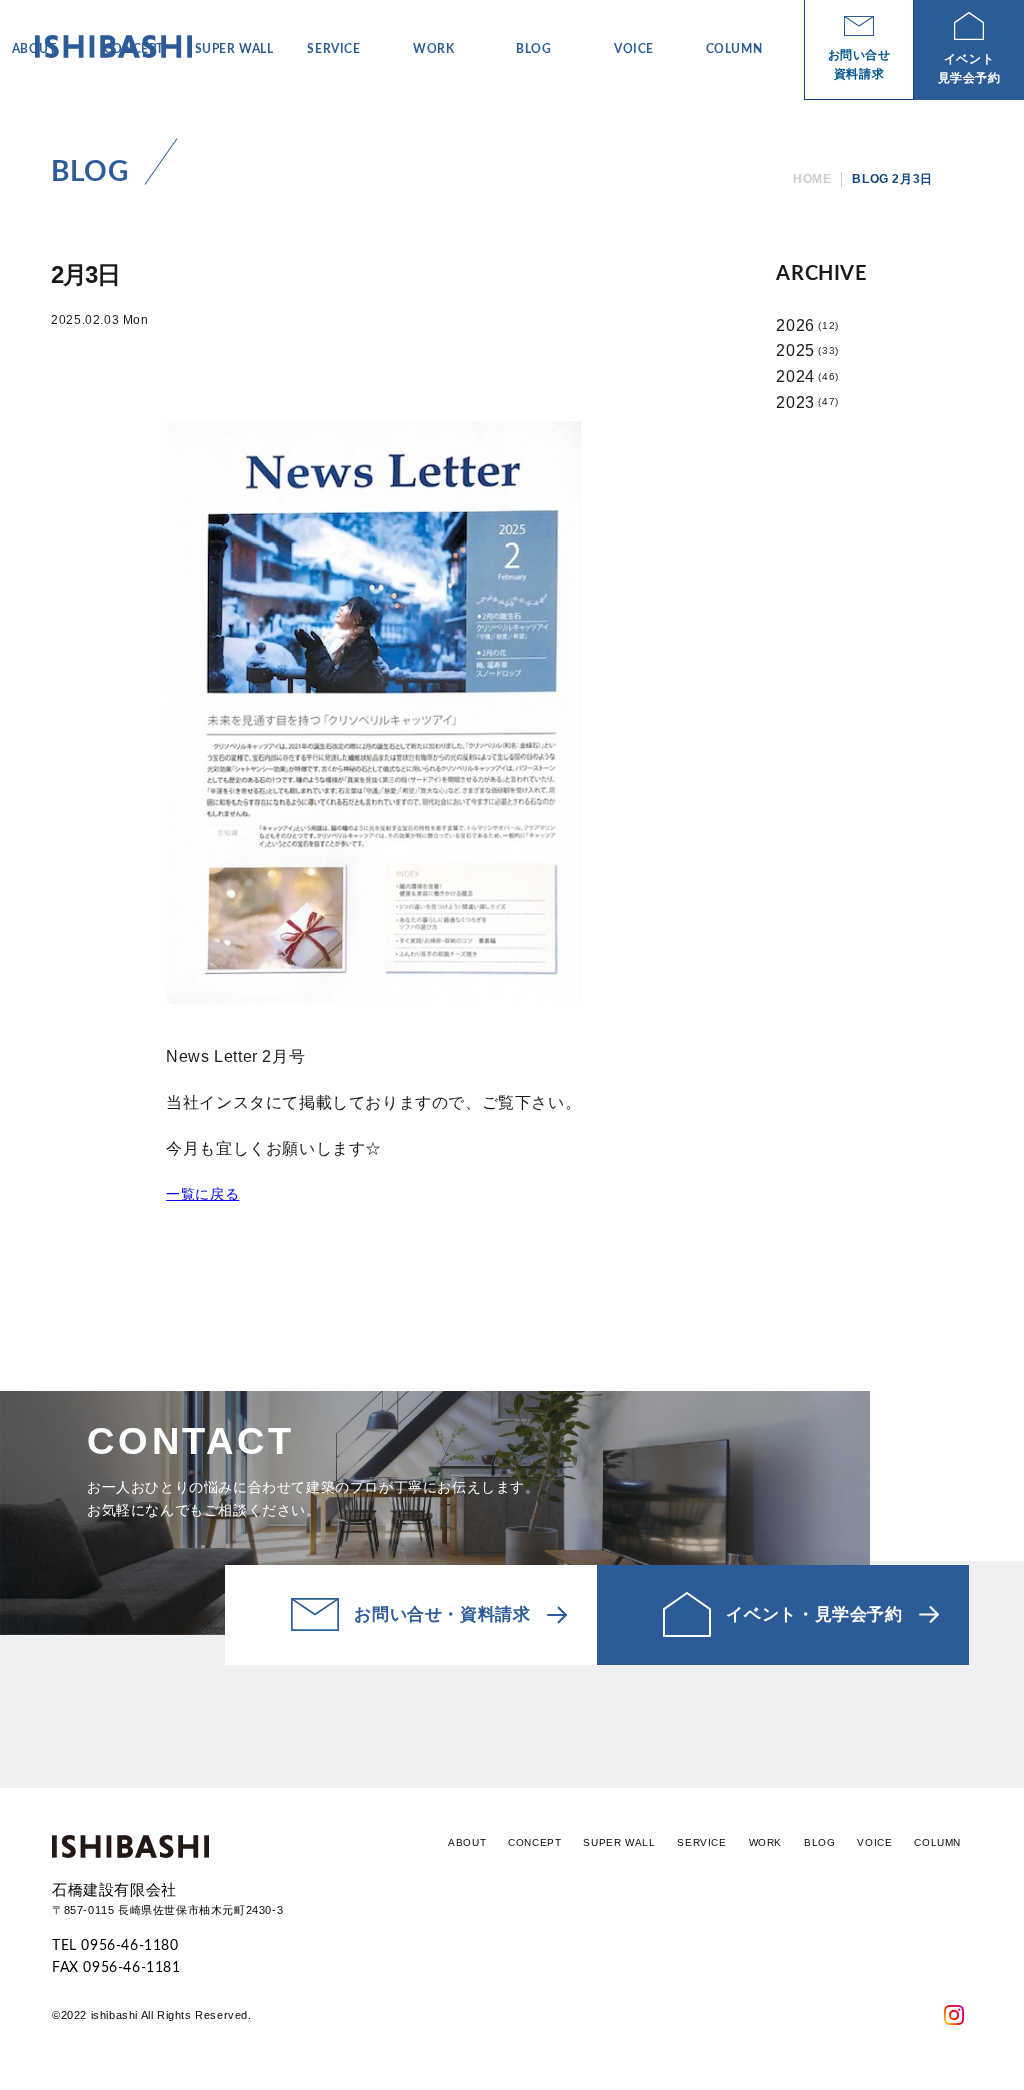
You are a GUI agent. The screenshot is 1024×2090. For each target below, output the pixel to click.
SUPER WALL (619, 1842)
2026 (795, 325)
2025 (795, 350)
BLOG (819, 1842)
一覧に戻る (202, 1194)
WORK (765, 1842)
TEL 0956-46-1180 (115, 1946)
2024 (795, 376)
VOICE (874, 1842)
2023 (795, 402)
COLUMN (937, 1842)
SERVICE (701, 1842)
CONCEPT (534, 1842)
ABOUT (467, 1842)
